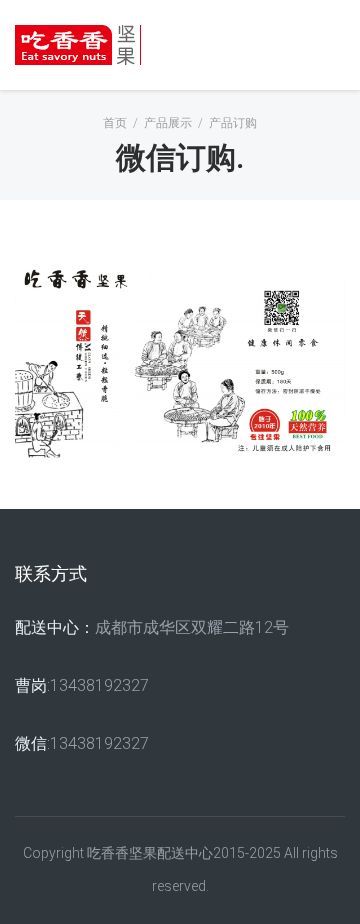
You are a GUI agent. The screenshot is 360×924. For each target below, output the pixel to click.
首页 (115, 123)
